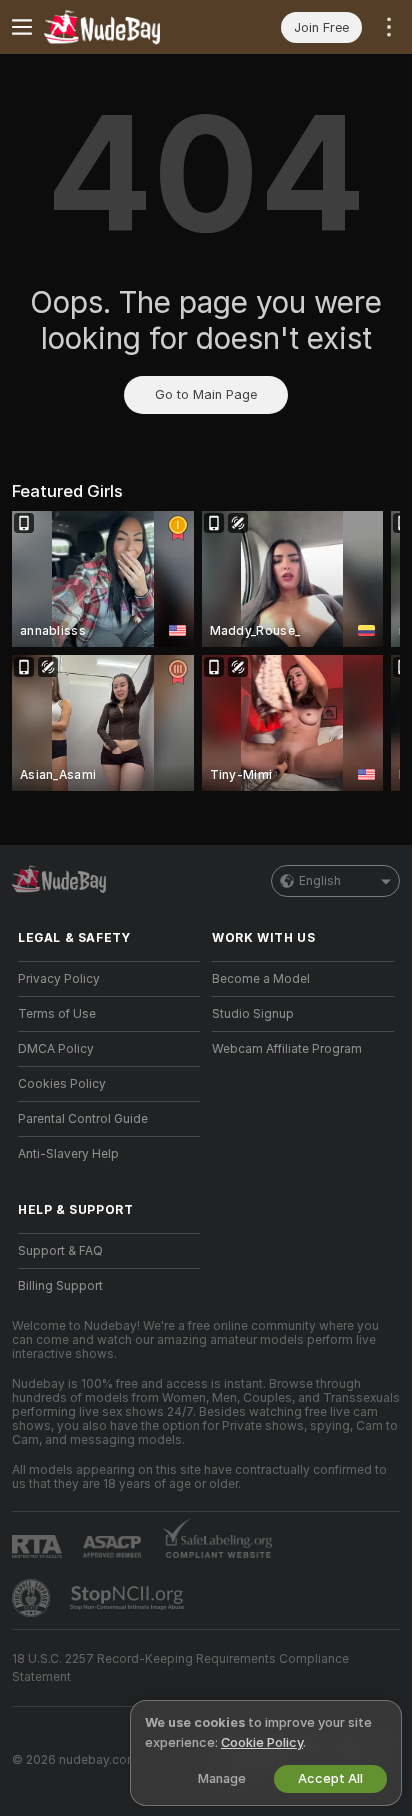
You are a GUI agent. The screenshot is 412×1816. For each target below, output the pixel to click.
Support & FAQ (60, 1251)
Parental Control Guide (83, 1119)
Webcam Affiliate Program (287, 1049)
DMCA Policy (56, 1049)
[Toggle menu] (22, 27)
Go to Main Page (206, 394)
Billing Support (60, 1286)
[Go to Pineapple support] (33, 1598)
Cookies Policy (62, 1084)
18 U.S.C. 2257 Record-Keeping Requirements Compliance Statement (180, 1668)
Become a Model (261, 979)
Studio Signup (253, 1014)
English (320, 881)
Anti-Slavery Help (68, 1154)
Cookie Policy (262, 1742)
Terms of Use (57, 1014)
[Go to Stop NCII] (129, 1598)
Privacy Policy (59, 979)
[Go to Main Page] (125, 27)
